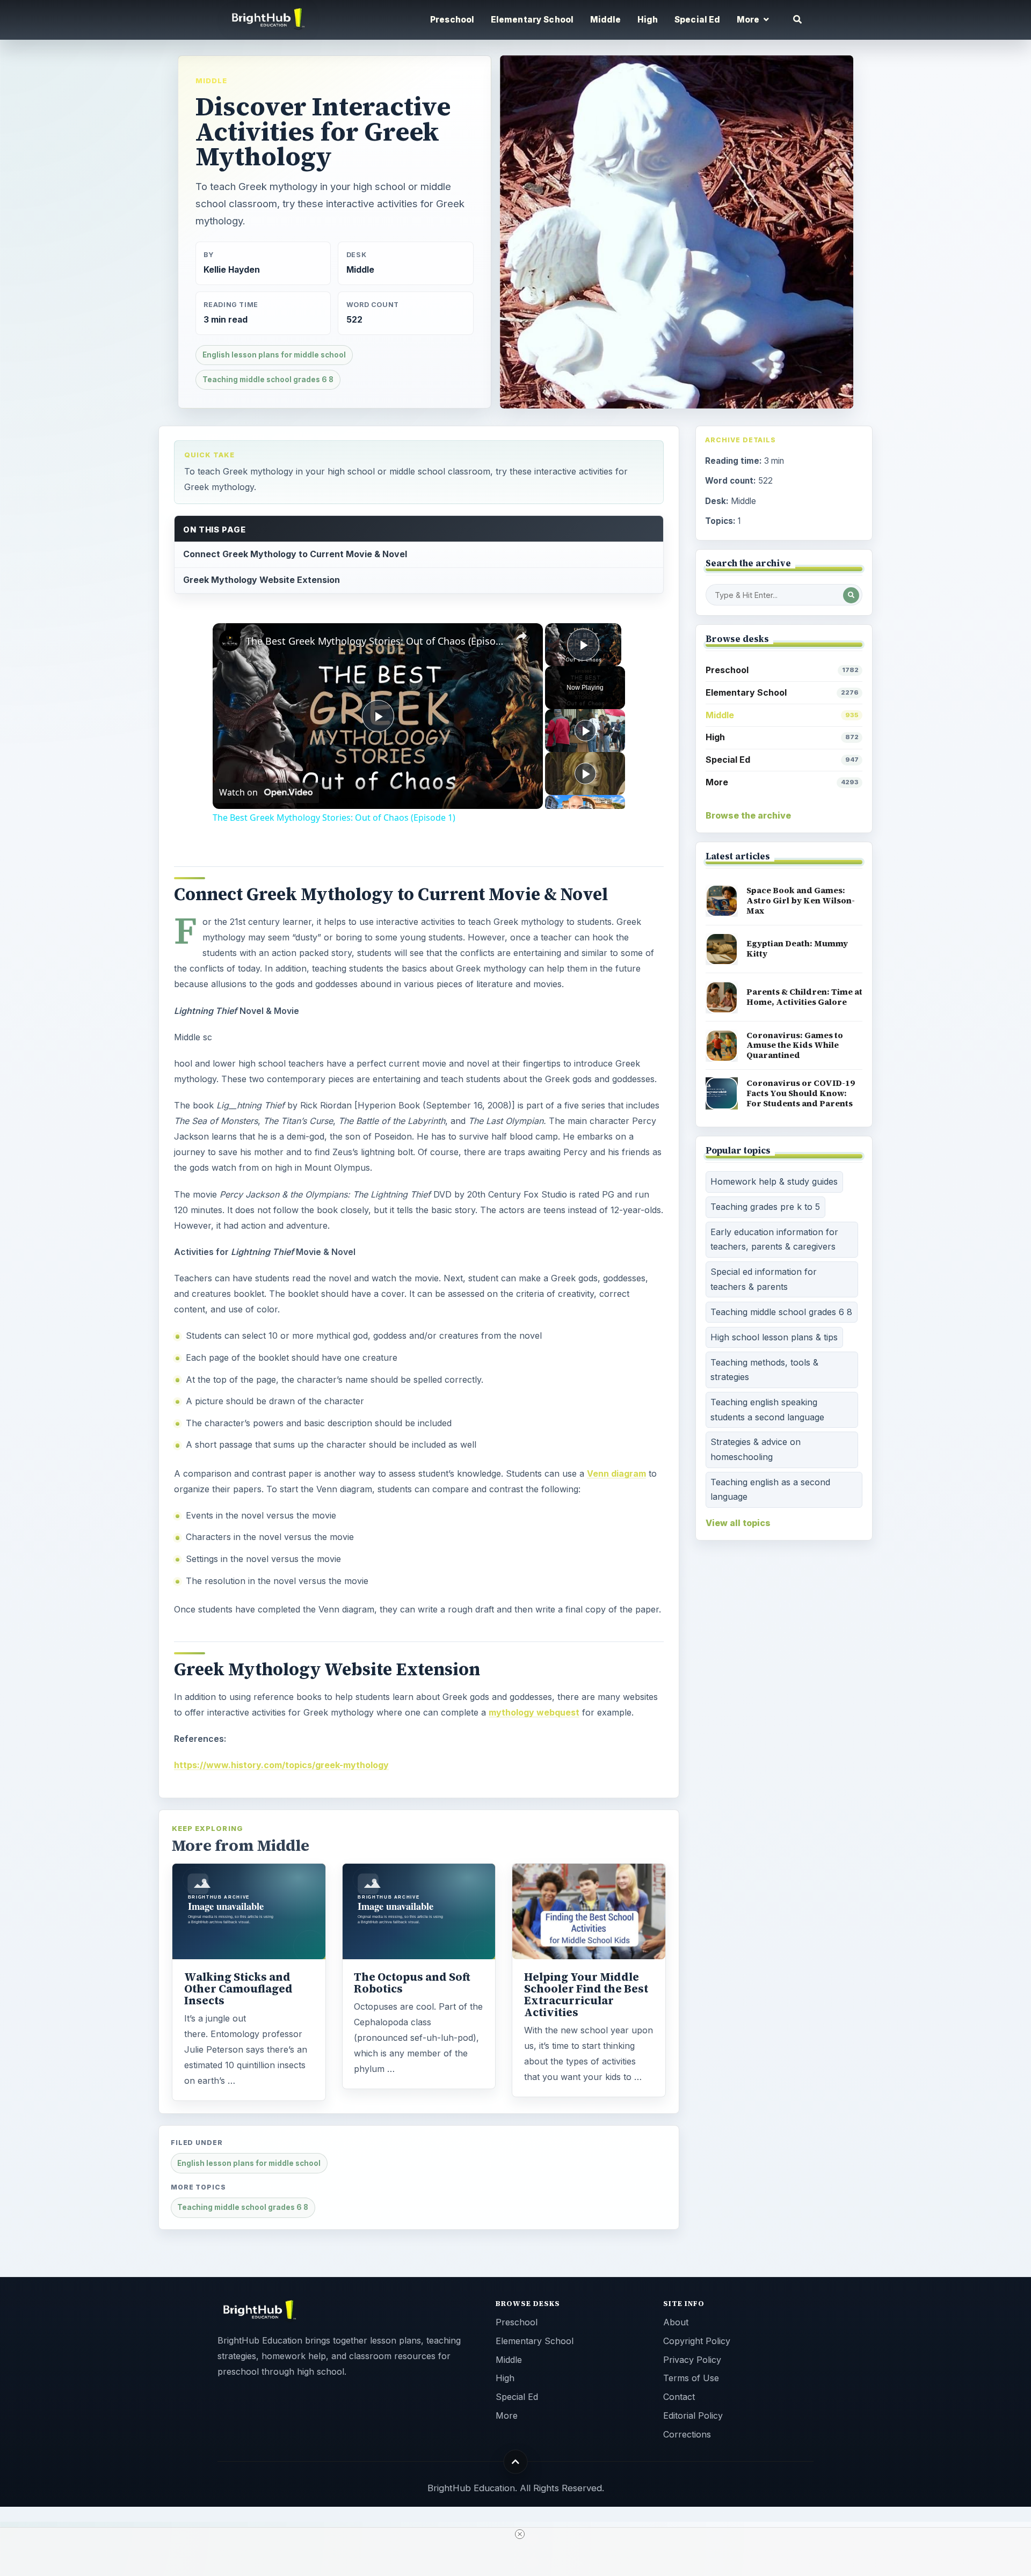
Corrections (687, 2434)
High (648, 20)
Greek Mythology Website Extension (262, 580)
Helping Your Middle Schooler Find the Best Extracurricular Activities (586, 1995)
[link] (230, 640)
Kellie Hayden (232, 270)
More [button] (749, 20)
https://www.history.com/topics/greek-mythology (281, 1765)
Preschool (452, 20)
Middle (606, 20)
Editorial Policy (693, 2416)
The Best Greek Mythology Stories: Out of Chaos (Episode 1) (376, 641)
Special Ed (698, 20)
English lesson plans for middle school (274, 355)
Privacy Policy (692, 2360)
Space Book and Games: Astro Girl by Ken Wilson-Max (801, 900)
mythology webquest (534, 1712)
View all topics (738, 1523)
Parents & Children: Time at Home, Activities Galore (804, 997)
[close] (520, 2534)
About (676, 2322)
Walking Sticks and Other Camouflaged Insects (238, 1989)
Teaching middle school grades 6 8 (268, 380)
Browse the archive (748, 815)
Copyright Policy (697, 2341)
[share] (521, 636)
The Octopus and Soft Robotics (412, 1983)
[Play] (585, 731)
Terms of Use (691, 2378)
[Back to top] (516, 2462)
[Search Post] (851, 595)
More (782, 782)
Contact (679, 2397)
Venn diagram (616, 1473)
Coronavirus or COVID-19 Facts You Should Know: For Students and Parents (801, 1093)
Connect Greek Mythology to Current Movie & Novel (295, 554)
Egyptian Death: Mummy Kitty (797, 948)
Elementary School (532, 20)
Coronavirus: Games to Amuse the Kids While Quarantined (795, 1045)
